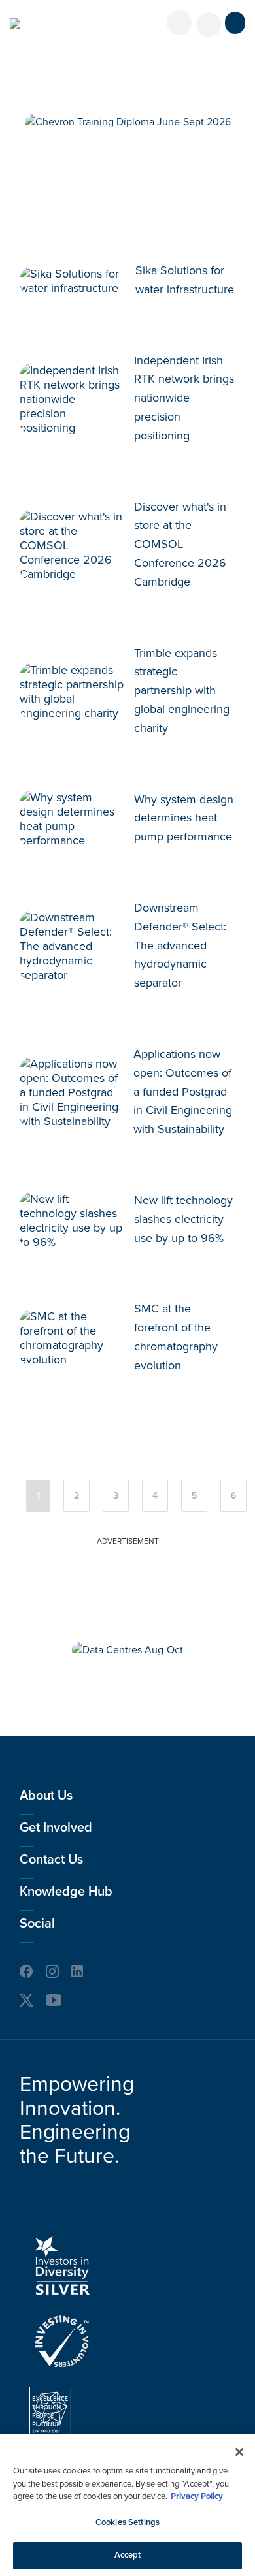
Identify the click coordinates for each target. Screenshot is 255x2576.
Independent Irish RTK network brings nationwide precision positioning (184, 398)
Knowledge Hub (66, 1892)
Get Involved (56, 1828)
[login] (179, 23)
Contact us (51, 1860)
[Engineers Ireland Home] (15, 24)
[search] (209, 25)
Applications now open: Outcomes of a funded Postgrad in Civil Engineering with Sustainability (183, 1091)
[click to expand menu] (235, 23)
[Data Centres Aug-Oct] (127, 1650)
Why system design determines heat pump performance (184, 818)
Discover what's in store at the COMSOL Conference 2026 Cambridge (180, 544)
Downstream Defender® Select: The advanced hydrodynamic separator (180, 945)
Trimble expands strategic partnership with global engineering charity (182, 691)
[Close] (239, 2452)
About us (46, 1796)
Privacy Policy (197, 2496)
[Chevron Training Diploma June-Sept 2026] (128, 122)
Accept (128, 2555)
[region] (127, 2505)
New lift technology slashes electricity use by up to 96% (183, 1219)
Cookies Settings (127, 2522)
